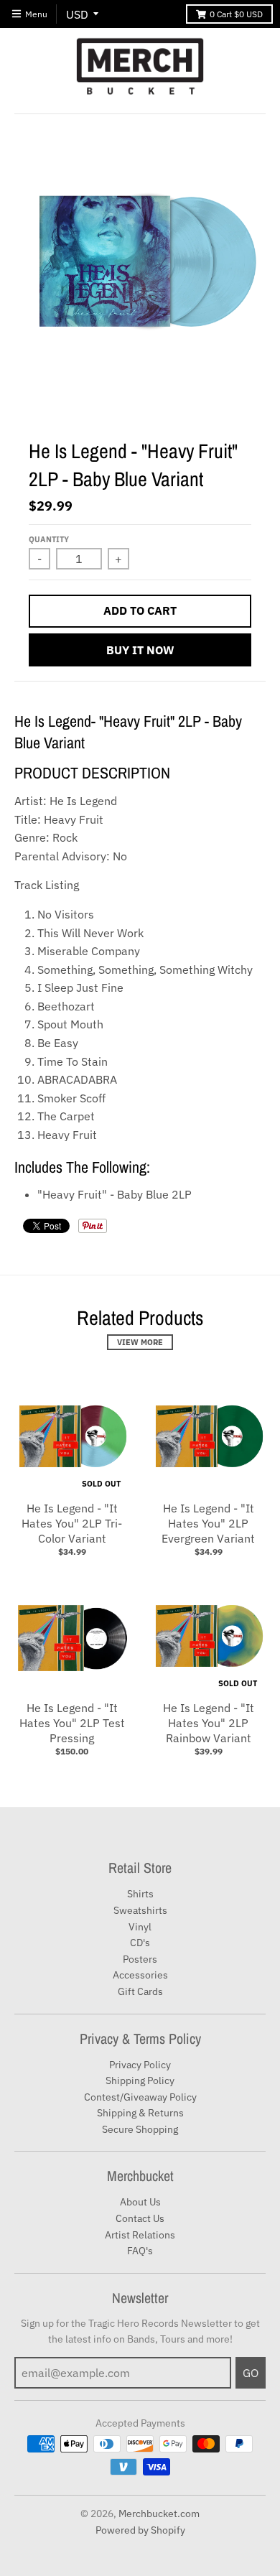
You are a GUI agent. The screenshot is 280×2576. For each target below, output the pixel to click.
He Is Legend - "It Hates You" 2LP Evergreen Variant (208, 1523)
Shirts (140, 1894)
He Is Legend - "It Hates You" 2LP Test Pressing (72, 1723)
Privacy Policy (140, 2065)
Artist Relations (140, 2235)
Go (251, 2373)
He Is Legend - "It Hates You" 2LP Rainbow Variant (209, 1723)
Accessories (140, 1975)
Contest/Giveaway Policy (140, 2097)
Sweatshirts (140, 1910)
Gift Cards (140, 1991)
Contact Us (140, 2218)
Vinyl (140, 1927)
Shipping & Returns (140, 2113)
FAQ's (140, 2251)
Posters (140, 1959)
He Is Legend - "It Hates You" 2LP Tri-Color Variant (72, 1523)
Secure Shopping (140, 2129)
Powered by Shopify (140, 2530)
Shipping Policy (140, 2080)
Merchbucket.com (159, 2514)
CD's (140, 1943)
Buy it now (140, 650)
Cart (236, 14)
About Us (140, 2202)
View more (140, 1342)
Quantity (49, 539)
